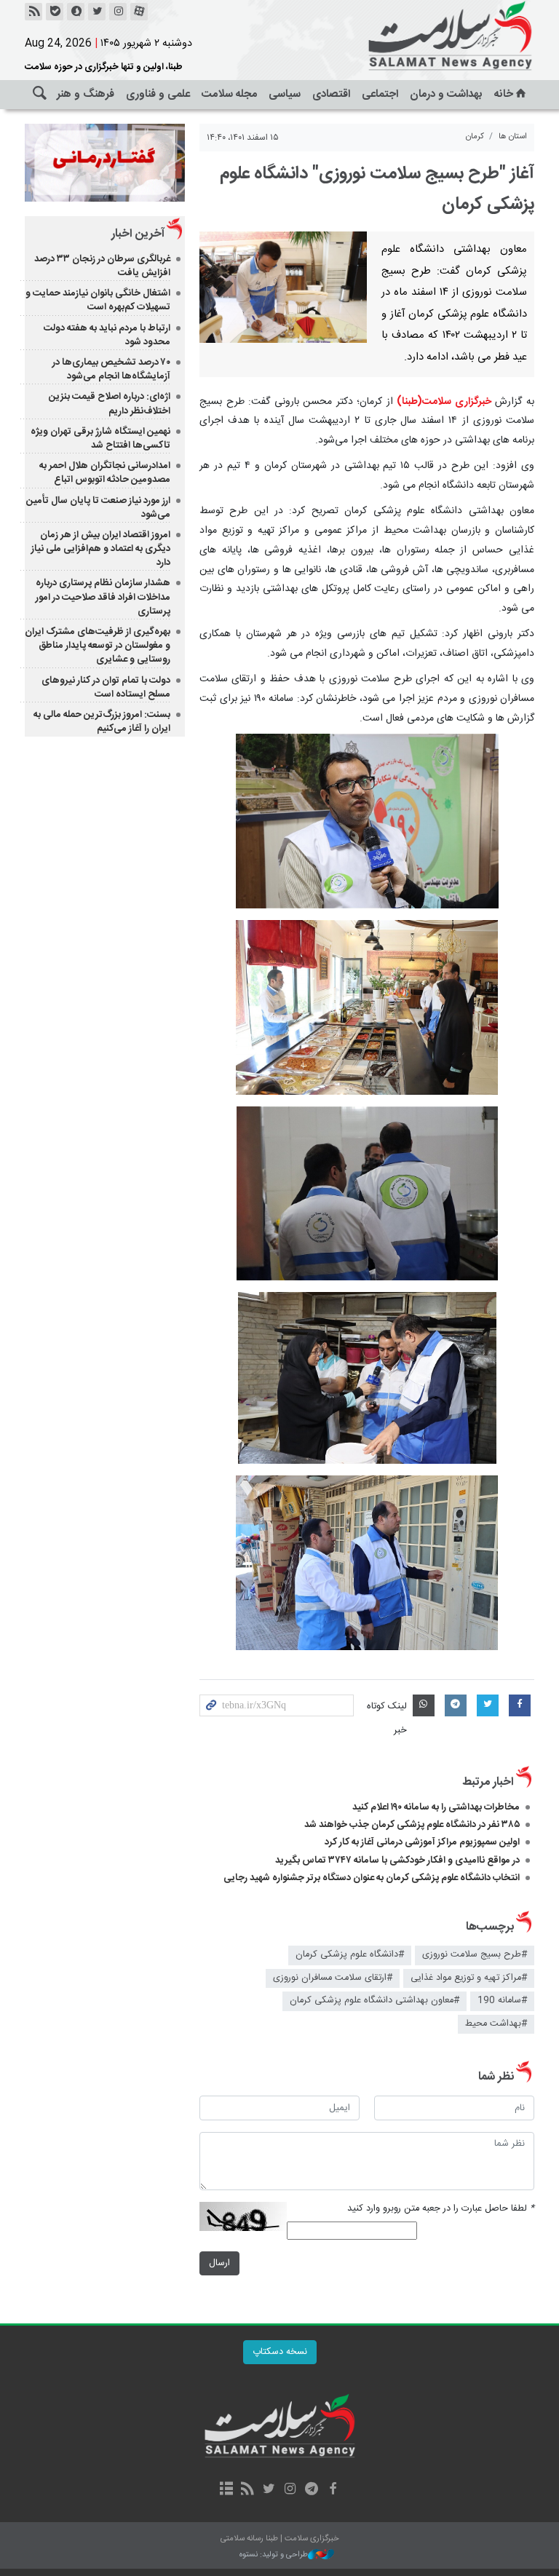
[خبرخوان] (33, 12)
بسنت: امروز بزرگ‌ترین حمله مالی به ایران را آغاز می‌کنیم (102, 722)
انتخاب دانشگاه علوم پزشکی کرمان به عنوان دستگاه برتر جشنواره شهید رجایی (372, 1878)
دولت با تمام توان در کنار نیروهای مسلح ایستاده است (106, 687)
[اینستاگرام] (118, 12)
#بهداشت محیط (496, 2024)
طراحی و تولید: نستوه (274, 2555)
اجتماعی (380, 94)
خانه (504, 94)
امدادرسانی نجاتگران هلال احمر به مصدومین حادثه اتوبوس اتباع (105, 473)
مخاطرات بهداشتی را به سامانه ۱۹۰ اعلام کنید (436, 1807)
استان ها (513, 136)
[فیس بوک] (332, 2490)
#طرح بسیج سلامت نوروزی (475, 1955)
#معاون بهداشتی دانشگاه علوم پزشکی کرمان (374, 2001)
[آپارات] (139, 12)
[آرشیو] (226, 2490)
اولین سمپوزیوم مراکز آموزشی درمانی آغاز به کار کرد (422, 1842)
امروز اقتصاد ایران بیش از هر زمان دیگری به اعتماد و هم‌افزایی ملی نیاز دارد (101, 549)
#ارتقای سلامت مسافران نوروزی (333, 1978)
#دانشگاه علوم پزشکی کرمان (350, 1955)
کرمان (475, 136)
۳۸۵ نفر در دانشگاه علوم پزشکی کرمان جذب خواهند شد (412, 1825)
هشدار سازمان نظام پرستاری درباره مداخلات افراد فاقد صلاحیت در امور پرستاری (103, 597)
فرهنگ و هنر (86, 94)
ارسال (219, 2263)
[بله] (55, 12)
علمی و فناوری (158, 94)
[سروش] (76, 12)
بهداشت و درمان (446, 94)
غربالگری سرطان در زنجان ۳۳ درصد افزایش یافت (102, 266)
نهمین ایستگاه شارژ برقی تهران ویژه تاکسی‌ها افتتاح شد (100, 439)
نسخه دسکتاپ (280, 2352)
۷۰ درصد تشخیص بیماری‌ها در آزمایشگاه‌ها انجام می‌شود (111, 369)
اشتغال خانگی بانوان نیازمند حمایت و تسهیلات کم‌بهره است (98, 300)
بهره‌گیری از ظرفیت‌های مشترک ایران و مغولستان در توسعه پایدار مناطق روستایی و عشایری (98, 646)
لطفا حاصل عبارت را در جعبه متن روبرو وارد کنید (441, 2209)
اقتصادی (331, 94)
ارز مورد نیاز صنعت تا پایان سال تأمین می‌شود (98, 508)
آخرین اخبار (138, 234)
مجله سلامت (229, 94)
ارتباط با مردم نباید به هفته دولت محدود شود (107, 335)
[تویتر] (97, 12)
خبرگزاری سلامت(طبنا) (444, 402)
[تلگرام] (311, 2490)
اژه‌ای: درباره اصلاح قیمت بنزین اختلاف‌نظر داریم (110, 404)
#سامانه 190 (502, 2001)
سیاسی (285, 94)
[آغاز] (283, 287)
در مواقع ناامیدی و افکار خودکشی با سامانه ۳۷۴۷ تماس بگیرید (397, 1860)
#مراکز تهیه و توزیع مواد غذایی (469, 1978)
